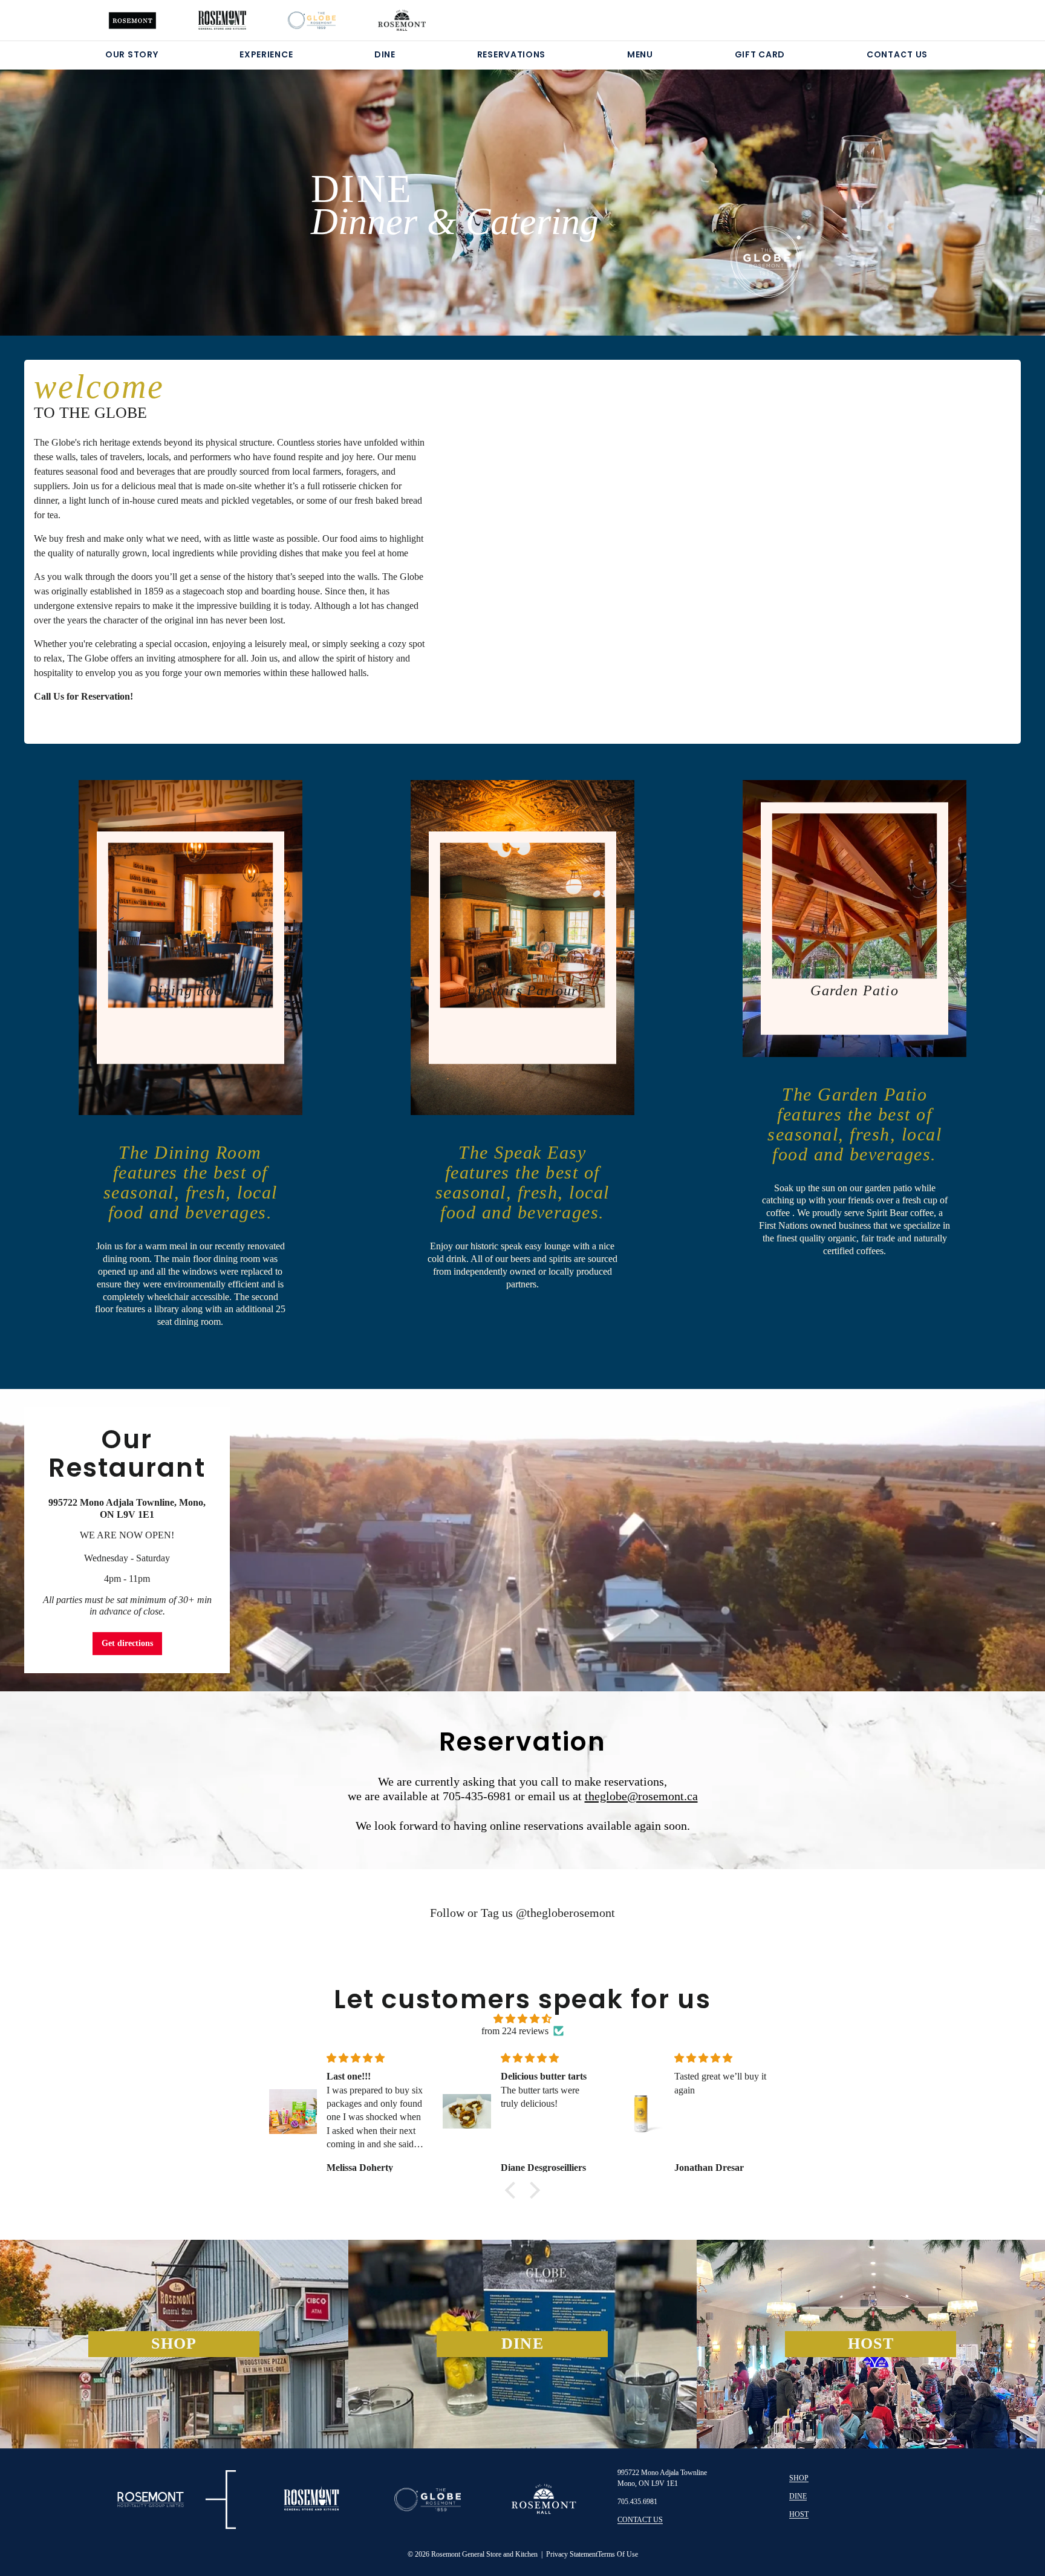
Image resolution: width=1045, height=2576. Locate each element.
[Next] (967, 187)
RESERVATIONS (511, 54)
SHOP (799, 2478)
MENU (640, 54)
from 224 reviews (515, 2031)
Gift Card (760, 54)
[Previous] (78, 187)
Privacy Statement (572, 2554)
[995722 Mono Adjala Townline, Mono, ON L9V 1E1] (522, 1540)
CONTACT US (897, 54)
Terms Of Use (618, 2554)
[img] (522, 2019)
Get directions (127, 1643)
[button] (513, 2190)
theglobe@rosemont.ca (641, 1796)
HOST (799, 2514)
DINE (385, 54)
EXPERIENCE (266, 54)
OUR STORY (132, 54)
